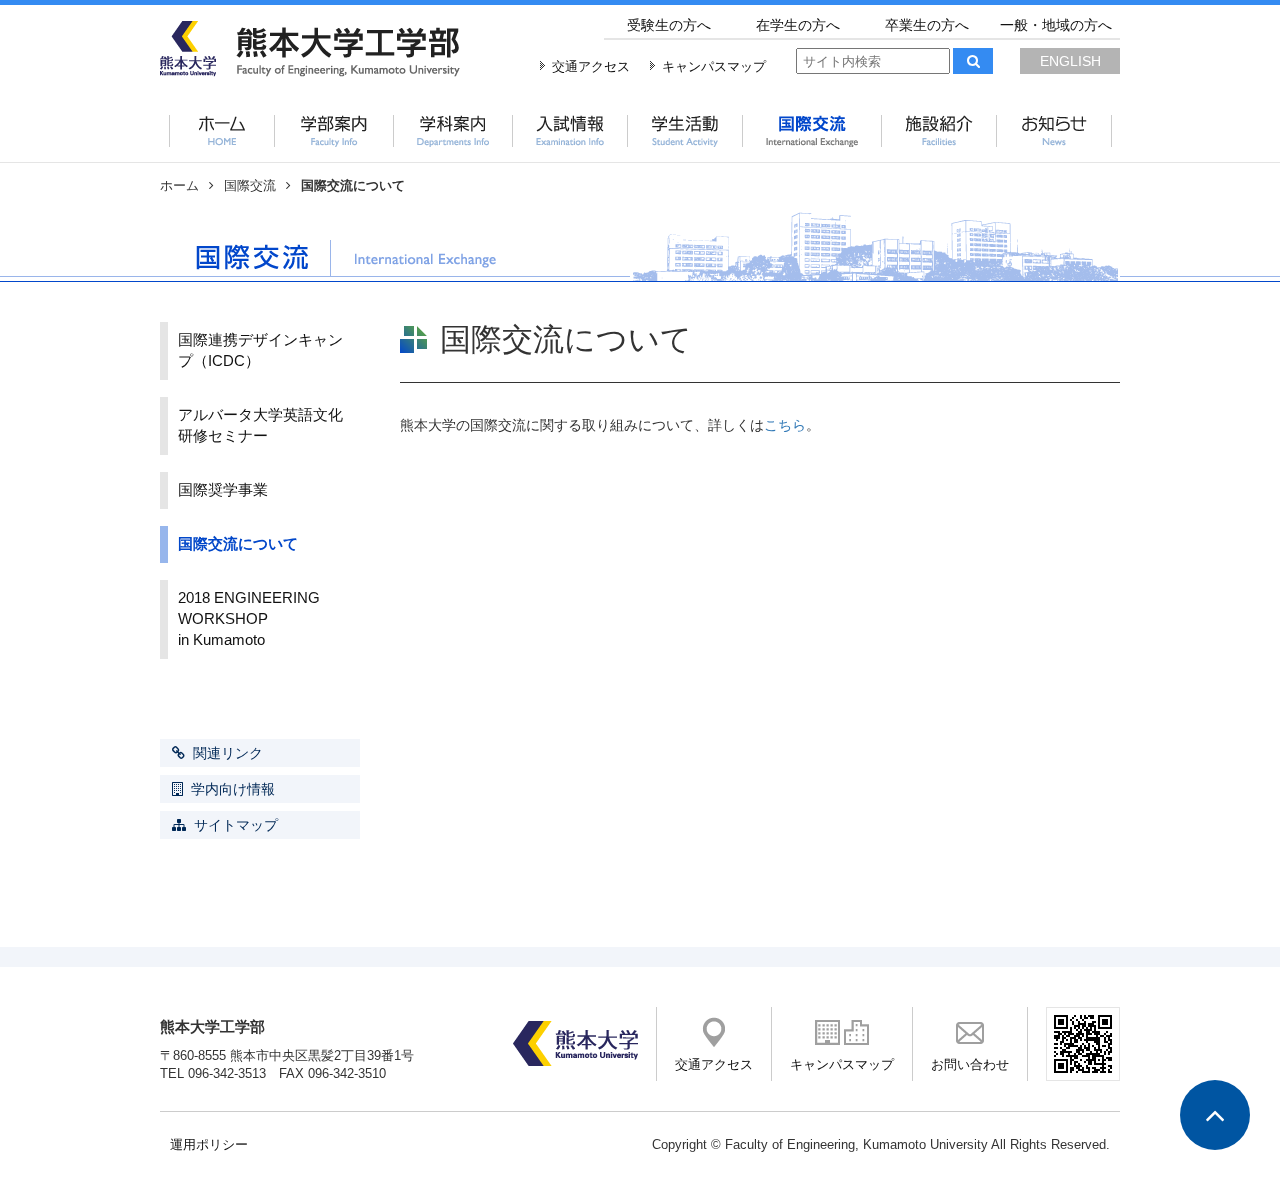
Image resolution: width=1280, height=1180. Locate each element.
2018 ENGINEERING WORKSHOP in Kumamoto (269, 619)
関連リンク (228, 753)
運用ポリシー (209, 1145)
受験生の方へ (669, 25)
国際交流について (238, 544)
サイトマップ (236, 825)
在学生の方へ (798, 25)
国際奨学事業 (223, 490)
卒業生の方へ (927, 25)
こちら (785, 425)
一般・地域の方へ (1056, 25)
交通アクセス (591, 67)
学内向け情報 (233, 789)
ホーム (179, 186)
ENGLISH (1070, 61)
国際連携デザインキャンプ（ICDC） (260, 350)
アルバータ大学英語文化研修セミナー (260, 425)
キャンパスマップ (714, 67)
